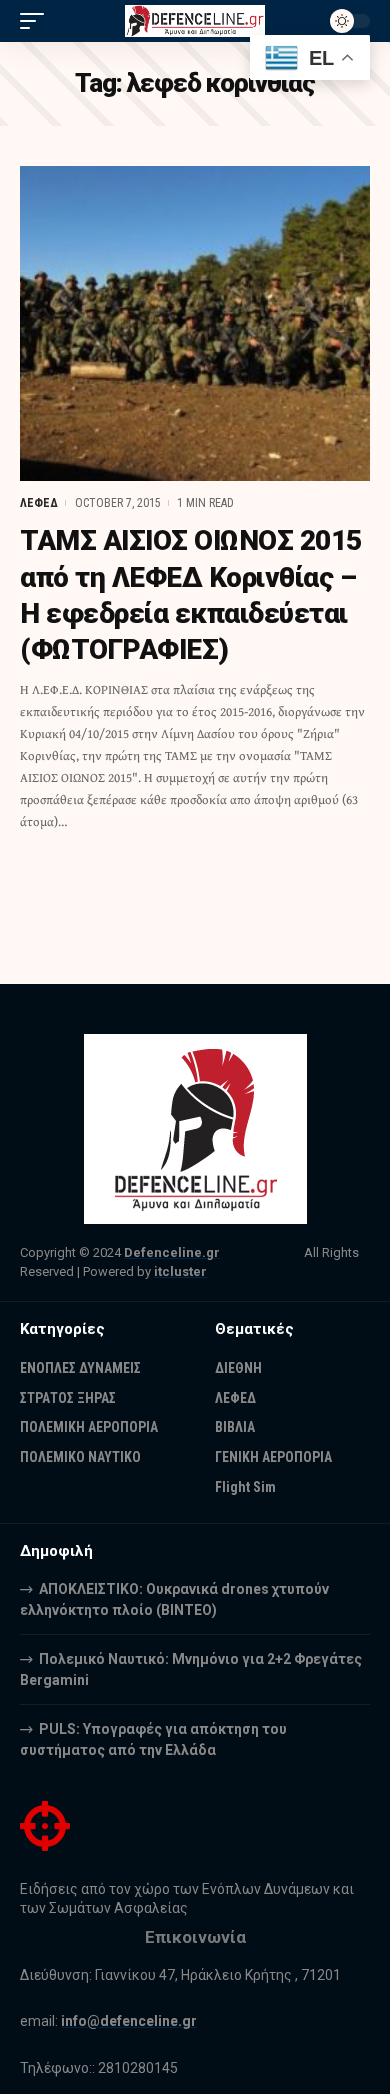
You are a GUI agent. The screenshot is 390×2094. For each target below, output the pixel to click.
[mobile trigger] (37, 21)
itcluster (180, 1271)
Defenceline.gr (172, 1252)
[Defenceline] (195, 21)
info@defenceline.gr (129, 2021)
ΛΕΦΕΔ (39, 503)
